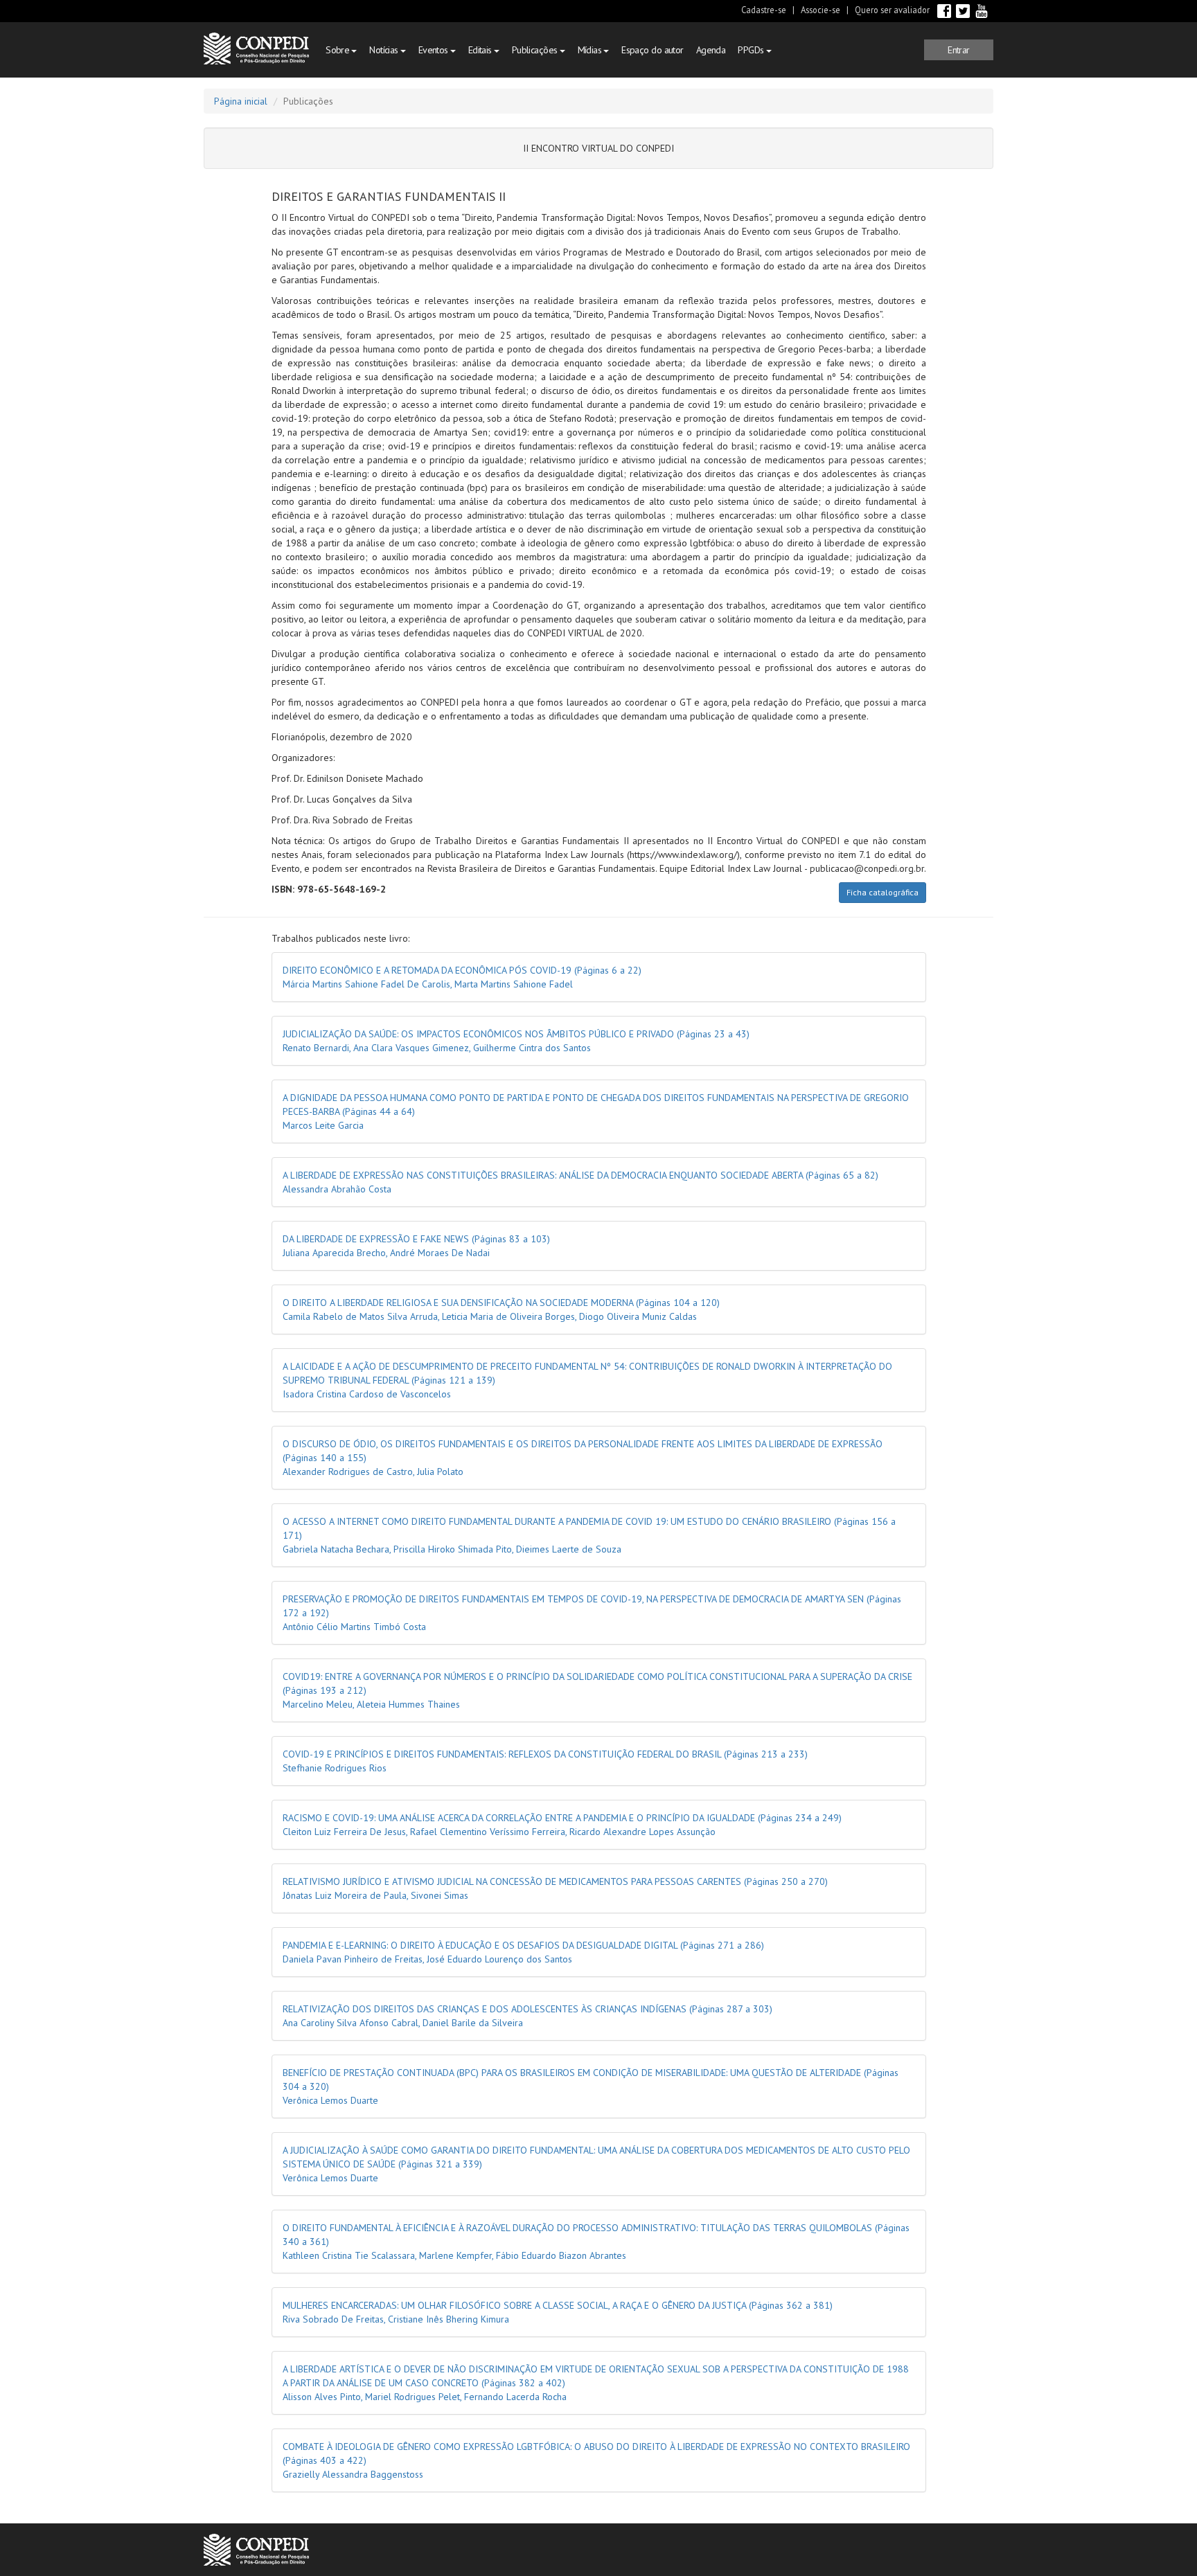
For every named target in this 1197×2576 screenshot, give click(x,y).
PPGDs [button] (752, 50)
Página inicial (241, 101)
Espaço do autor (653, 50)
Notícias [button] (385, 50)
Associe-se (821, 10)
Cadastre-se (764, 10)
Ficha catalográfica (883, 892)
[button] (959, 50)
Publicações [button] (536, 50)
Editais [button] (481, 50)
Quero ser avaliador (892, 10)
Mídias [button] (591, 50)
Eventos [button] (435, 50)
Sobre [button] (339, 50)
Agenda (711, 50)
